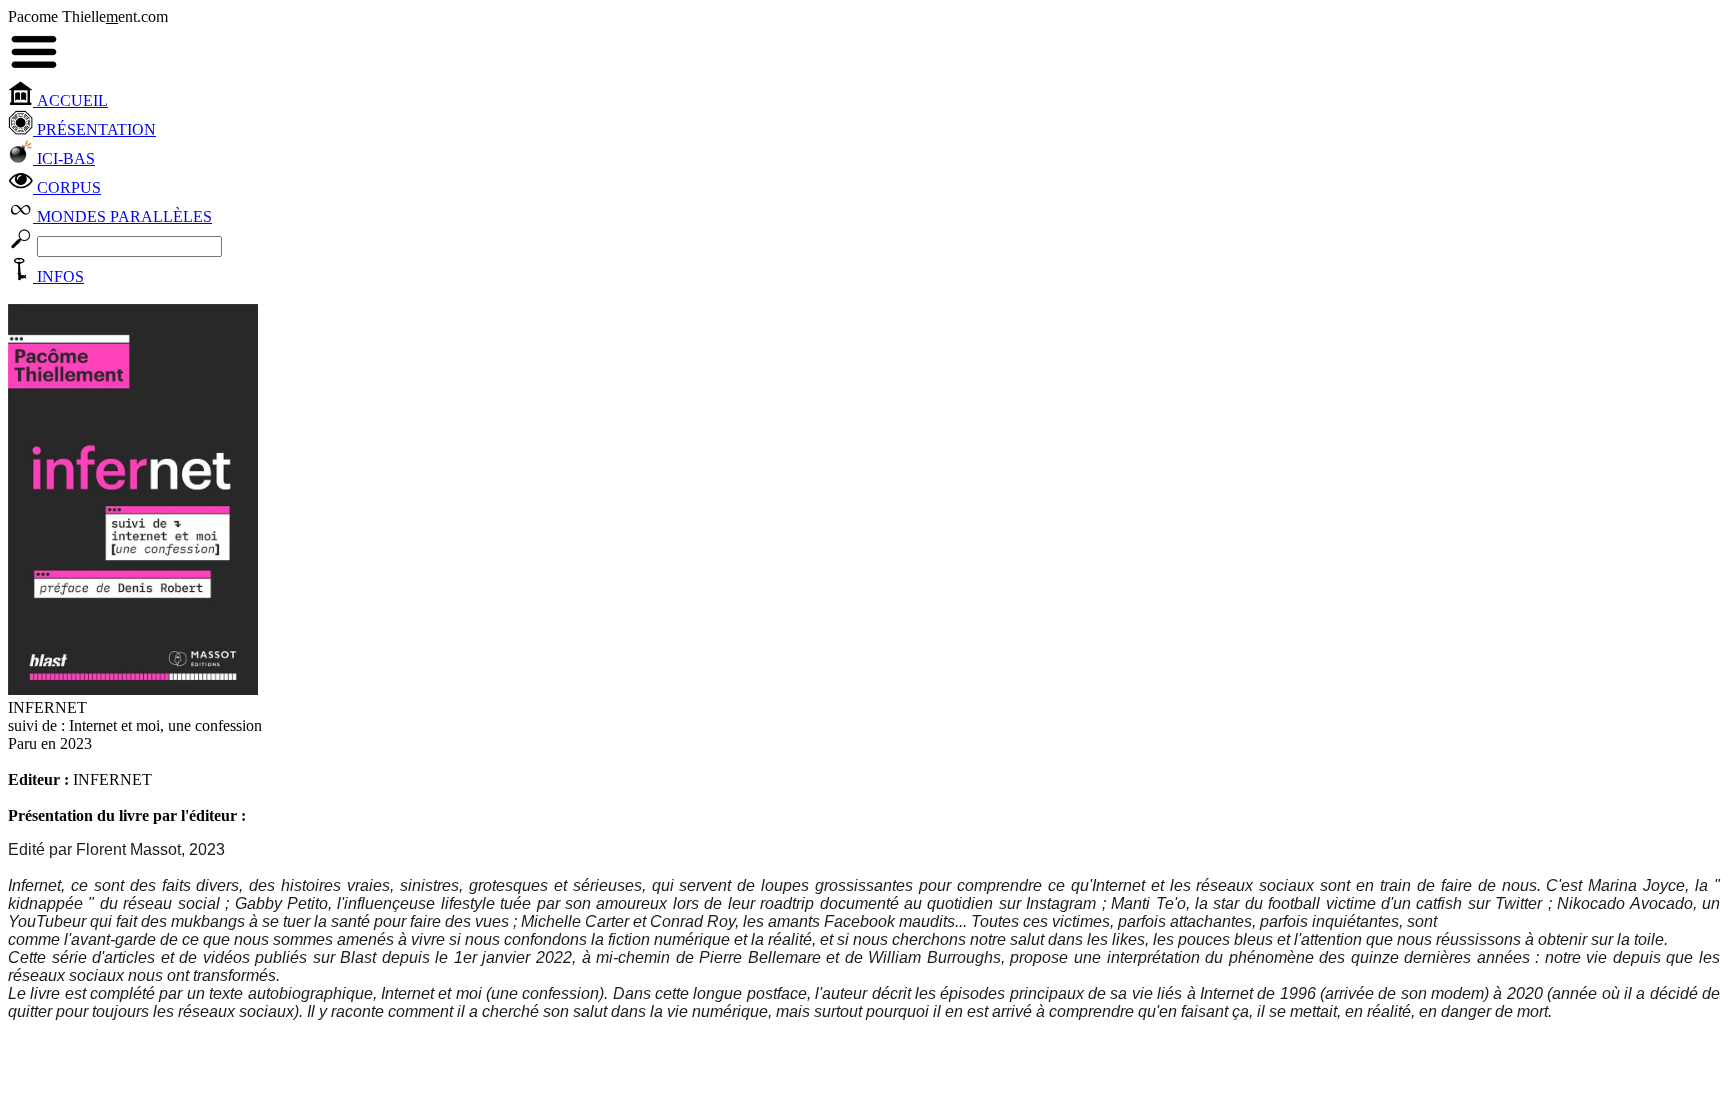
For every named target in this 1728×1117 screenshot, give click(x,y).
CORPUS (67, 187)
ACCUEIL (70, 100)
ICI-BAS (64, 158)
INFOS (58, 276)
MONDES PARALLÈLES (122, 216)
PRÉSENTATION (94, 129)
